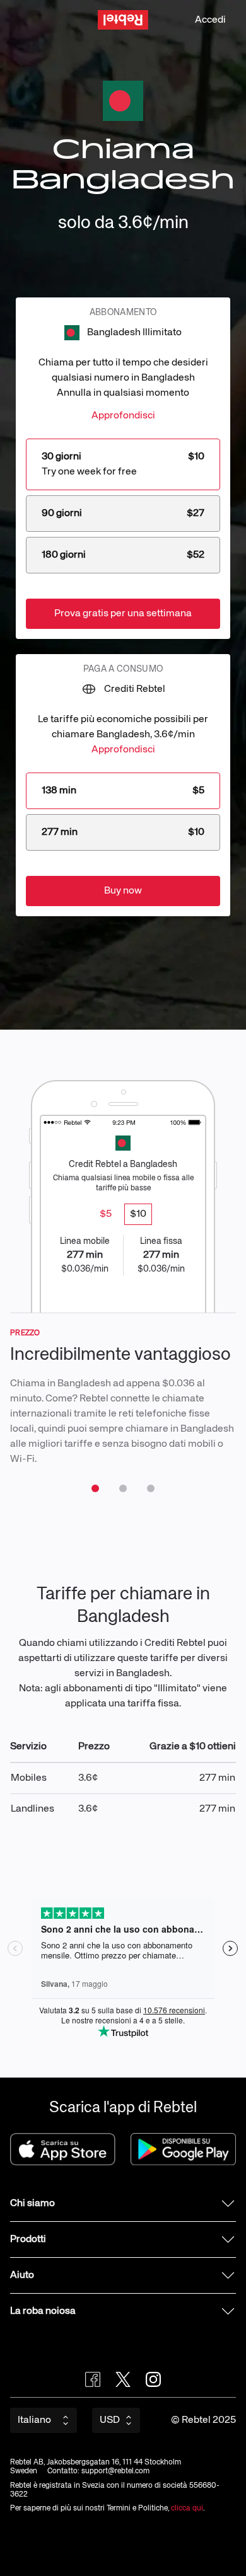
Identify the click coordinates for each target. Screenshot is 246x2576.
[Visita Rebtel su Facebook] (93, 2379)
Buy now (123, 891)
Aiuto (22, 2275)
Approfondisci (123, 416)
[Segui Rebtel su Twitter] (123, 2379)
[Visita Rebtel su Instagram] (153, 2379)
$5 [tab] (106, 1214)
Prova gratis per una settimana (123, 614)
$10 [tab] (138, 1214)
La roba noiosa (43, 2311)
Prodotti (28, 2240)
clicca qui (187, 2509)
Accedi (210, 20)
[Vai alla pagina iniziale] (123, 20)
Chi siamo (32, 2204)
